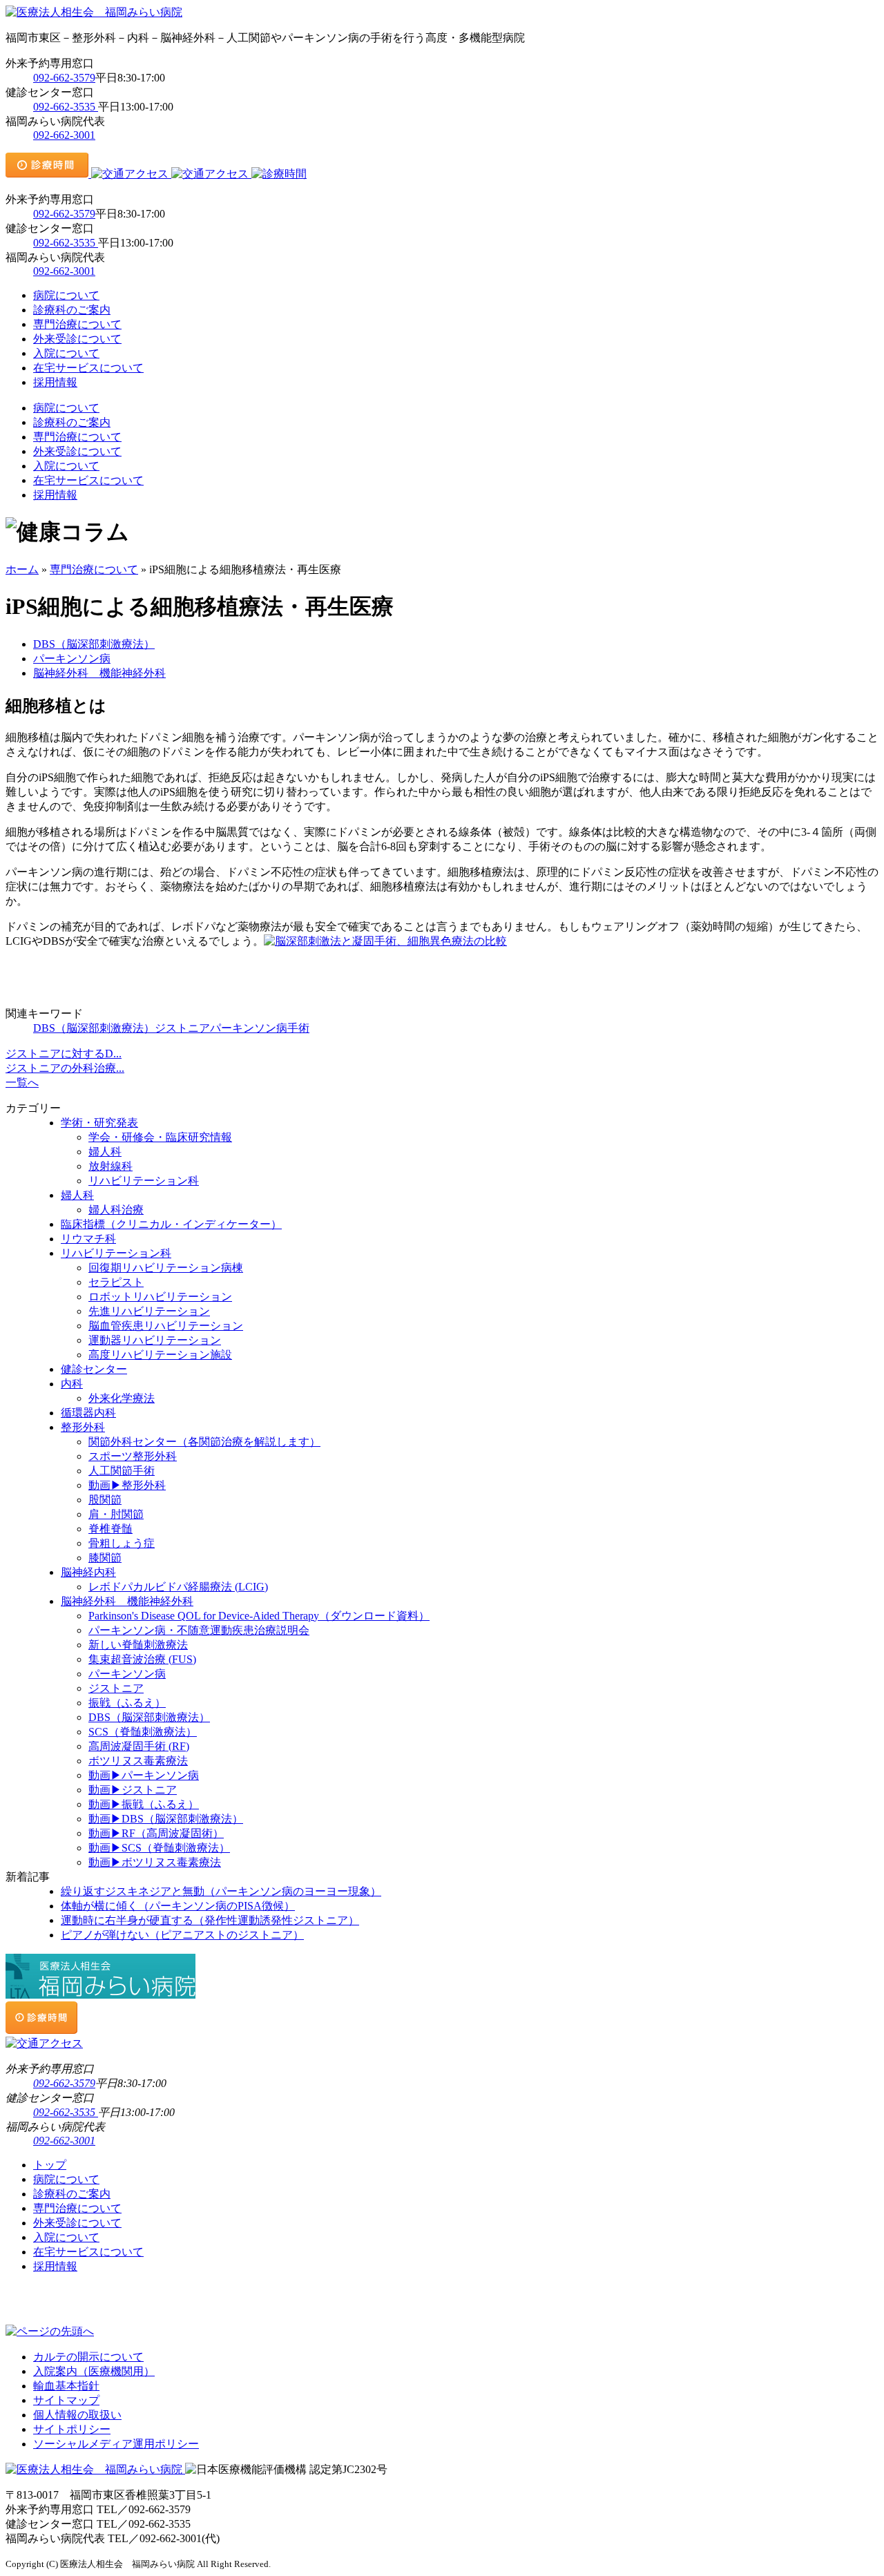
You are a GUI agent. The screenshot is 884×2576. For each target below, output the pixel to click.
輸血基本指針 (66, 2386)
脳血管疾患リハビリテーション (166, 1326)
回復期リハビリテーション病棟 (166, 1268)
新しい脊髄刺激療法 (138, 1645)
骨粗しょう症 (122, 1543)
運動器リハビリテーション (155, 1340)
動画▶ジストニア (133, 1790)
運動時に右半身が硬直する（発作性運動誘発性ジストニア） (210, 1920)
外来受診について (77, 339)
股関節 (105, 1500)
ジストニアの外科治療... (65, 1068)
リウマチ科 (88, 1239)
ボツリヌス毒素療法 (138, 1761)
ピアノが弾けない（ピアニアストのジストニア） (182, 1935)
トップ (50, 2165)
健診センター (94, 1369)
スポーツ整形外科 (133, 1456)
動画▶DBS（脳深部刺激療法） (166, 1819)
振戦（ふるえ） (127, 1703)
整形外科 (83, 1427)
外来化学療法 (122, 1398)
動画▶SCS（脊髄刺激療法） (159, 1848)
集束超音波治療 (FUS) (142, 1659)
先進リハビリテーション (149, 1311)
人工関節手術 (122, 1471)
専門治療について (77, 324)
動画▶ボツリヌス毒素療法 (155, 1862)
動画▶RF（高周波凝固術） (156, 1833)
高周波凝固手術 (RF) (139, 1746)
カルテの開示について (88, 2357)
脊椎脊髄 (110, 1529)
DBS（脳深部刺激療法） (94, 644)
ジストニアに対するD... (64, 1054)
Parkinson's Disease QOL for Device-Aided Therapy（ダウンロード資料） (259, 1616)
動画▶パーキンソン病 (144, 1775)
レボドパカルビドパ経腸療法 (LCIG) (178, 1587)
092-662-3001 (64, 135)
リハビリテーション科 (144, 1181)
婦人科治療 (116, 1210)
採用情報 (55, 382)
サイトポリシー (72, 2429)
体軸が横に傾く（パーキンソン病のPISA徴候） (178, 1906)
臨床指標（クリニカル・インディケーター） (171, 1224)
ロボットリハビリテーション (160, 1297)
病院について (66, 295)
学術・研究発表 (99, 1123)
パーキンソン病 (72, 659)
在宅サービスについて (88, 368)
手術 (298, 1028)
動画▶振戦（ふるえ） (144, 1804)
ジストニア (182, 1028)
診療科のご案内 (72, 310)
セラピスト (116, 1282)
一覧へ (22, 1083)
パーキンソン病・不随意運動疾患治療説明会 (199, 1630)
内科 (72, 1384)
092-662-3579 (64, 78)
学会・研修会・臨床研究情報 (160, 1137)
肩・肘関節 (116, 1514)
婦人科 (105, 1152)
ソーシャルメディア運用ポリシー (116, 2444)
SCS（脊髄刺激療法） (143, 1732)
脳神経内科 (88, 1572)
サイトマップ (66, 2400)
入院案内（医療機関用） (94, 2371)
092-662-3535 (66, 107)
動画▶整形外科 (127, 1485)
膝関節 (105, 1558)
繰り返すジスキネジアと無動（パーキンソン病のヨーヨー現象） (221, 1891)
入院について (66, 353)
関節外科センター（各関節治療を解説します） (204, 1442)
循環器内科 (88, 1413)
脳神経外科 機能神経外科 (99, 673)
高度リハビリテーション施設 (160, 1355)
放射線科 (110, 1166)
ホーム (22, 569)
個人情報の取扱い (77, 2415)
